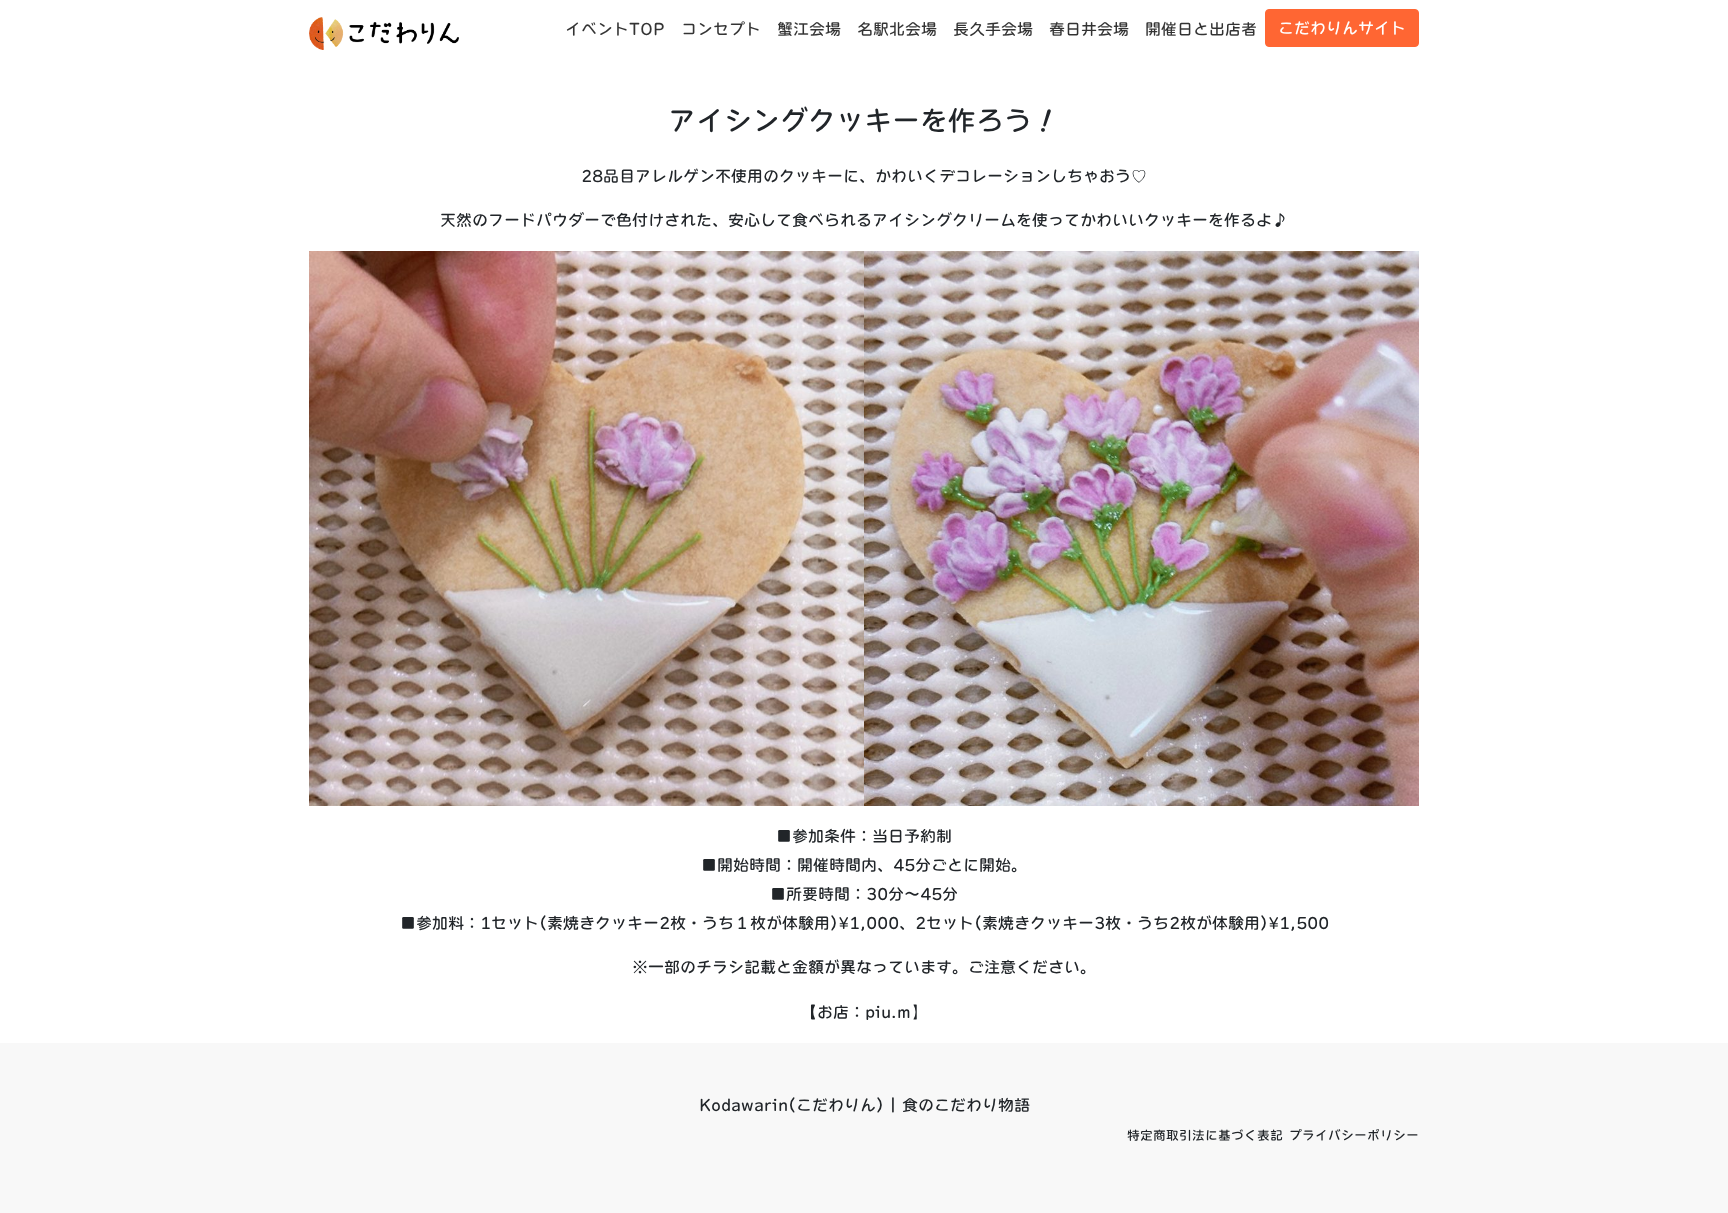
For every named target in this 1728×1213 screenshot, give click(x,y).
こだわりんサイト (1342, 28)
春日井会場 (1089, 29)
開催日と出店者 (1201, 29)
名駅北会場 (897, 29)
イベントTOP (615, 29)
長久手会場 (993, 29)
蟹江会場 (809, 29)
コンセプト (721, 29)
